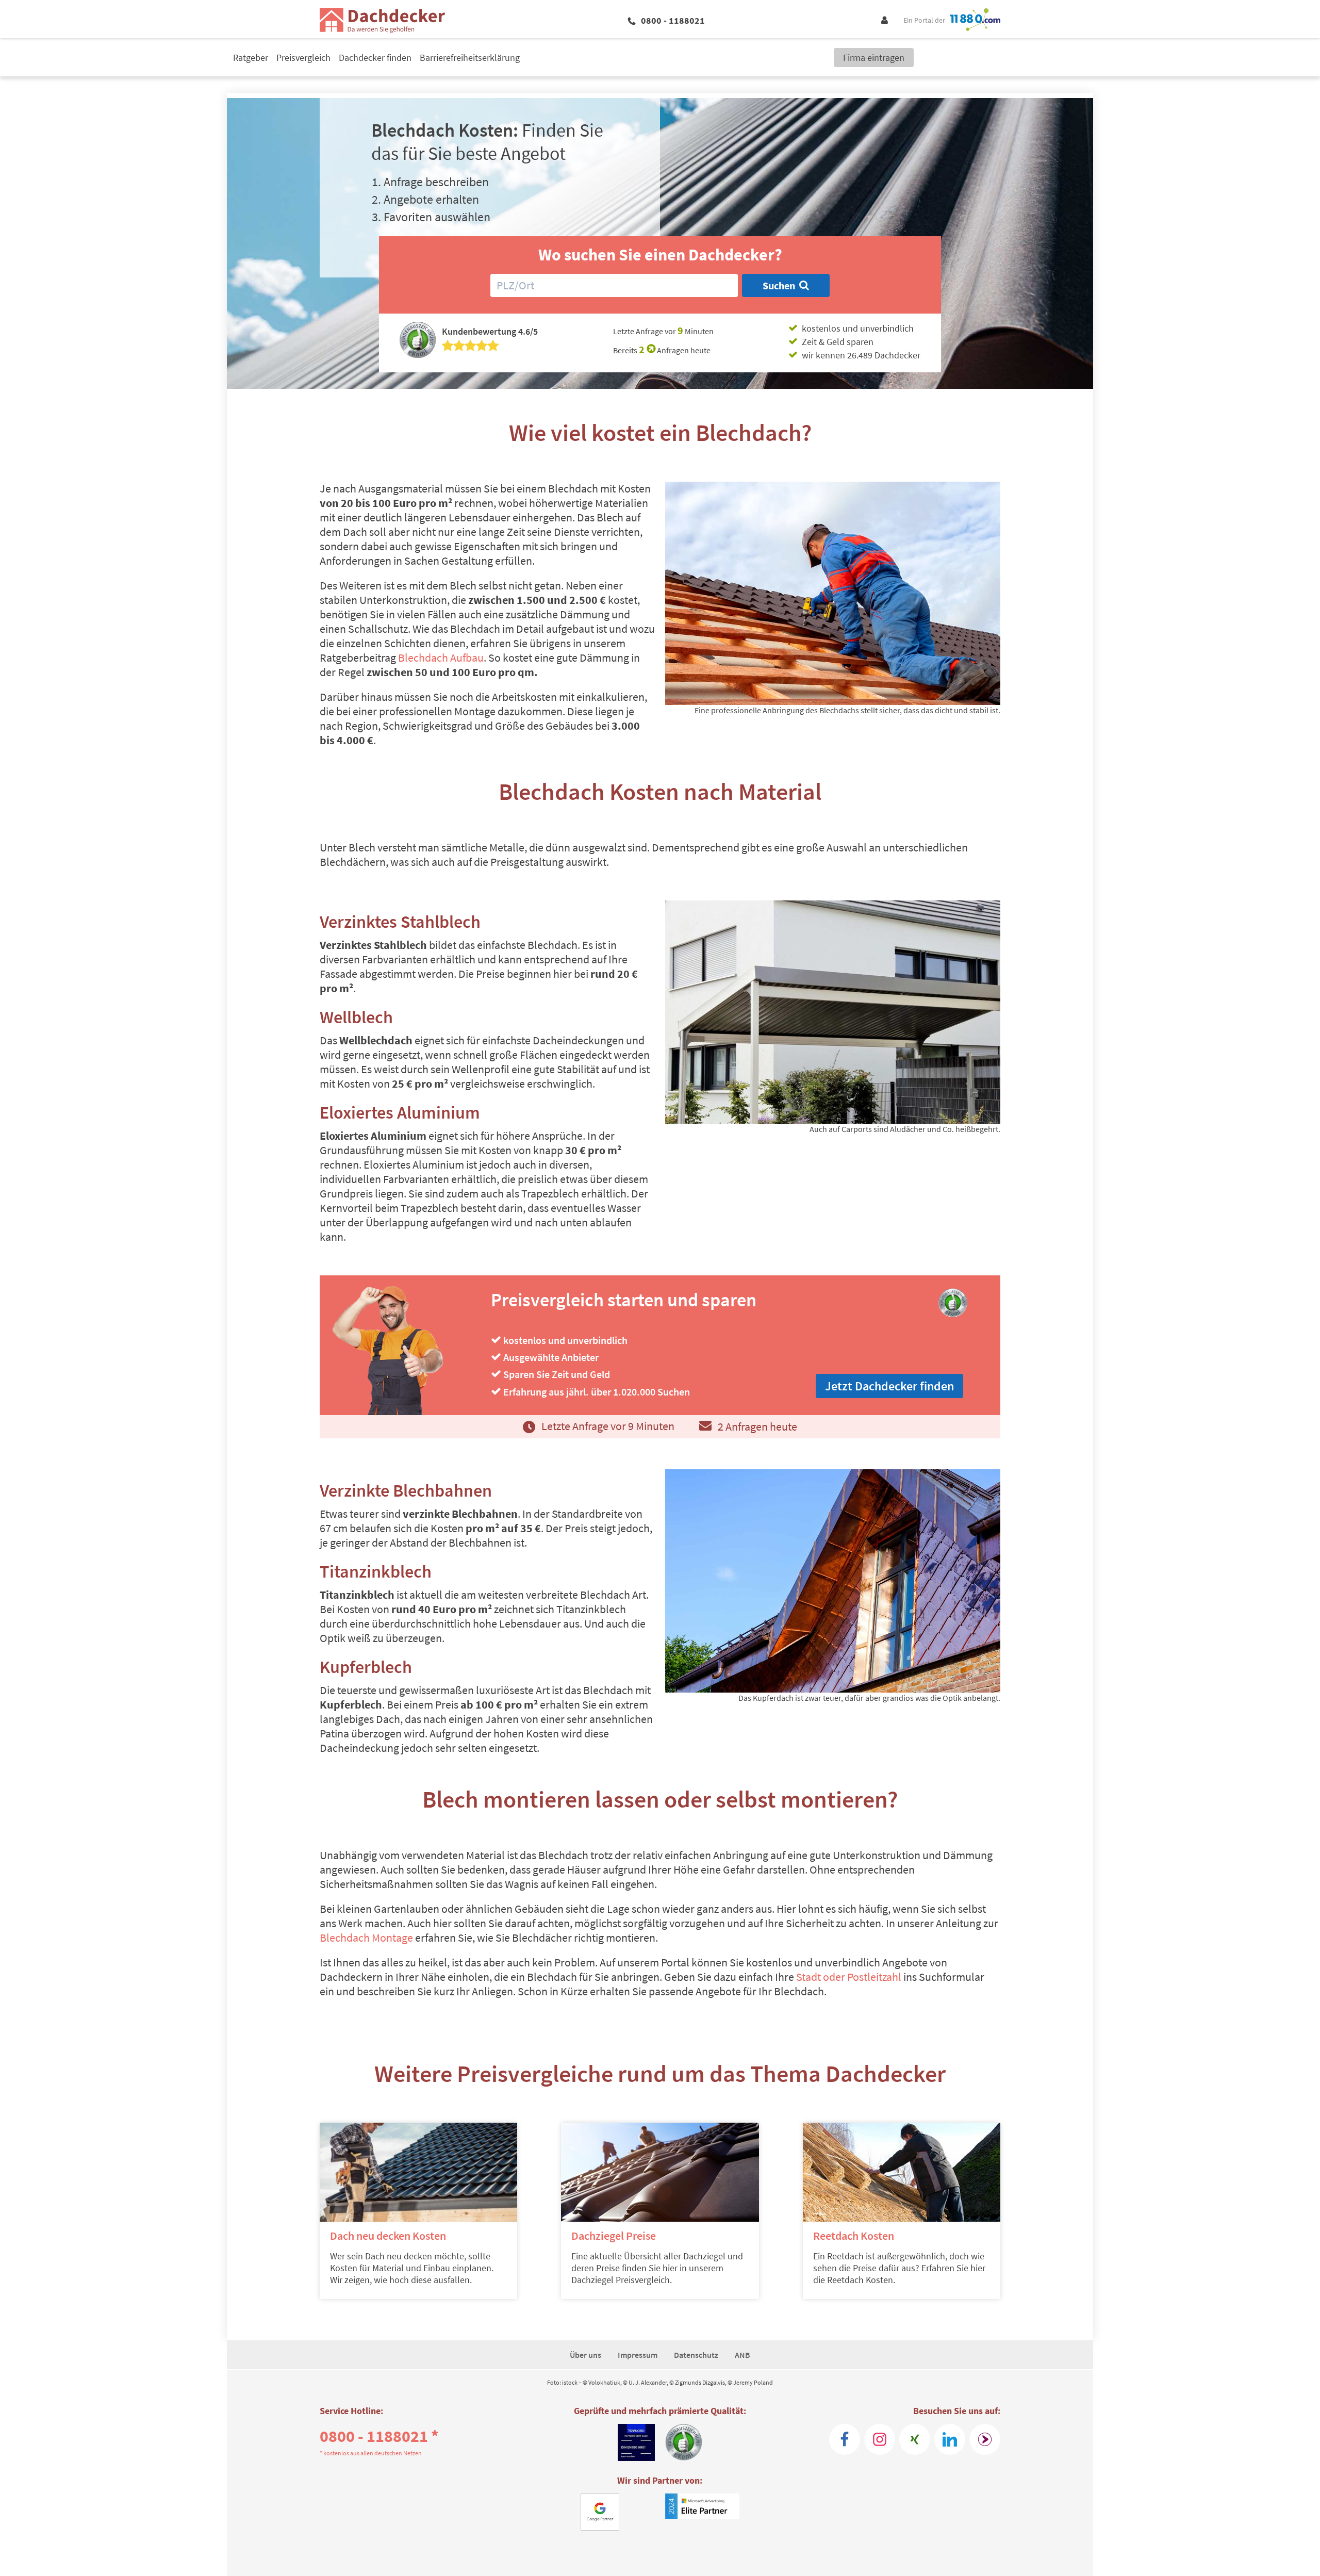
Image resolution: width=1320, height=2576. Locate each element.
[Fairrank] (985, 2439)
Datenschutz (696, 2355)
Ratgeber (251, 58)
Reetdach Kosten (854, 2236)
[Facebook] (845, 2439)
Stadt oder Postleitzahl (849, 1977)
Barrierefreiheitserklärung (470, 58)
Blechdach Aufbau (441, 658)
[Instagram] (880, 2439)
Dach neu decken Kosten (388, 2236)
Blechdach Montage (366, 1938)
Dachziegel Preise (614, 2236)
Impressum (638, 2355)
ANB (742, 2355)
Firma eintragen (874, 58)
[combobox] (614, 285)
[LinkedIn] (950, 2439)
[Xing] (915, 2439)
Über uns (585, 2355)
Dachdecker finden (375, 58)
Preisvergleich (303, 58)
